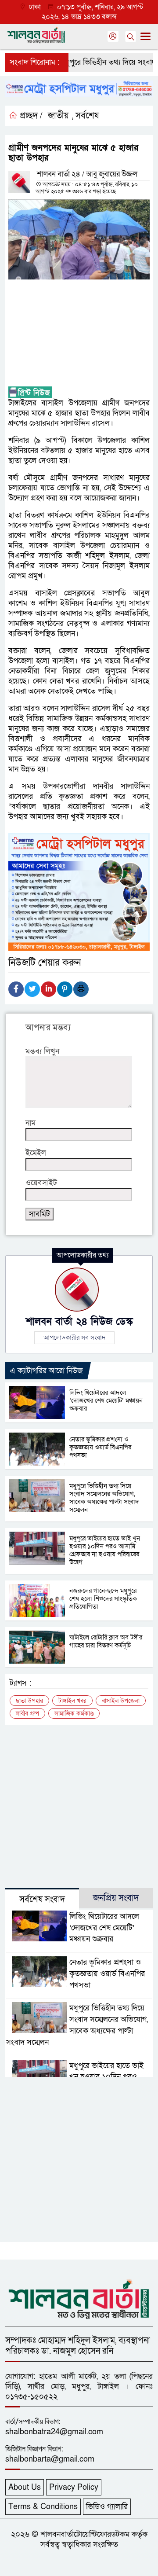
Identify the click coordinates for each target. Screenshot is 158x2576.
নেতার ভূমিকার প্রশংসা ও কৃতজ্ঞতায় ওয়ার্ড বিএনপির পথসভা (100, 1447)
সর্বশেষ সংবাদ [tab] (42, 1900)
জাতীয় (58, 116)
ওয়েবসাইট (41, 1183)
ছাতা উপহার (29, 1701)
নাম (31, 1123)
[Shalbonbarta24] (79, 2298)
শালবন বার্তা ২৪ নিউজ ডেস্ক (79, 1322)
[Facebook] (16, 989)
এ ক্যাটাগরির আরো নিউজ (46, 1371)
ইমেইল (36, 1153)
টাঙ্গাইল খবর (72, 1701)
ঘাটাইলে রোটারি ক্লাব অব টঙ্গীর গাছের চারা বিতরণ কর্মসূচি (106, 1641)
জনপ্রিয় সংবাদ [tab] (116, 1898)
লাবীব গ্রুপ (27, 1714)
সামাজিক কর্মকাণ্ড (74, 1714)
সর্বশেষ (87, 116)
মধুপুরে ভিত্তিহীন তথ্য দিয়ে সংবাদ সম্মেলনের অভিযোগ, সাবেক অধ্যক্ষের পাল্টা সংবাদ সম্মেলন (104, 1498)
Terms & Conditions (43, 2507)
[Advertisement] (79, 333)
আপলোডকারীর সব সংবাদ (74, 1338)
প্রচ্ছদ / (30, 116)
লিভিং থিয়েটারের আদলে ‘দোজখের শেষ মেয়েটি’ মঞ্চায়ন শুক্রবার (106, 1400)
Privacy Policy (74, 2487)
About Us (25, 2487)
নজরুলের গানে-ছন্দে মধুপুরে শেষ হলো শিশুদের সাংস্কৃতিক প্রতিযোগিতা (103, 1599)
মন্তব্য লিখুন (42, 1051)
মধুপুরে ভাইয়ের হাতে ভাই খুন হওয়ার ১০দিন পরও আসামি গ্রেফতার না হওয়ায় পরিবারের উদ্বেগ (105, 1550)
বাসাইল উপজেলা (121, 1701)
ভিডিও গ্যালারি (107, 2507)
